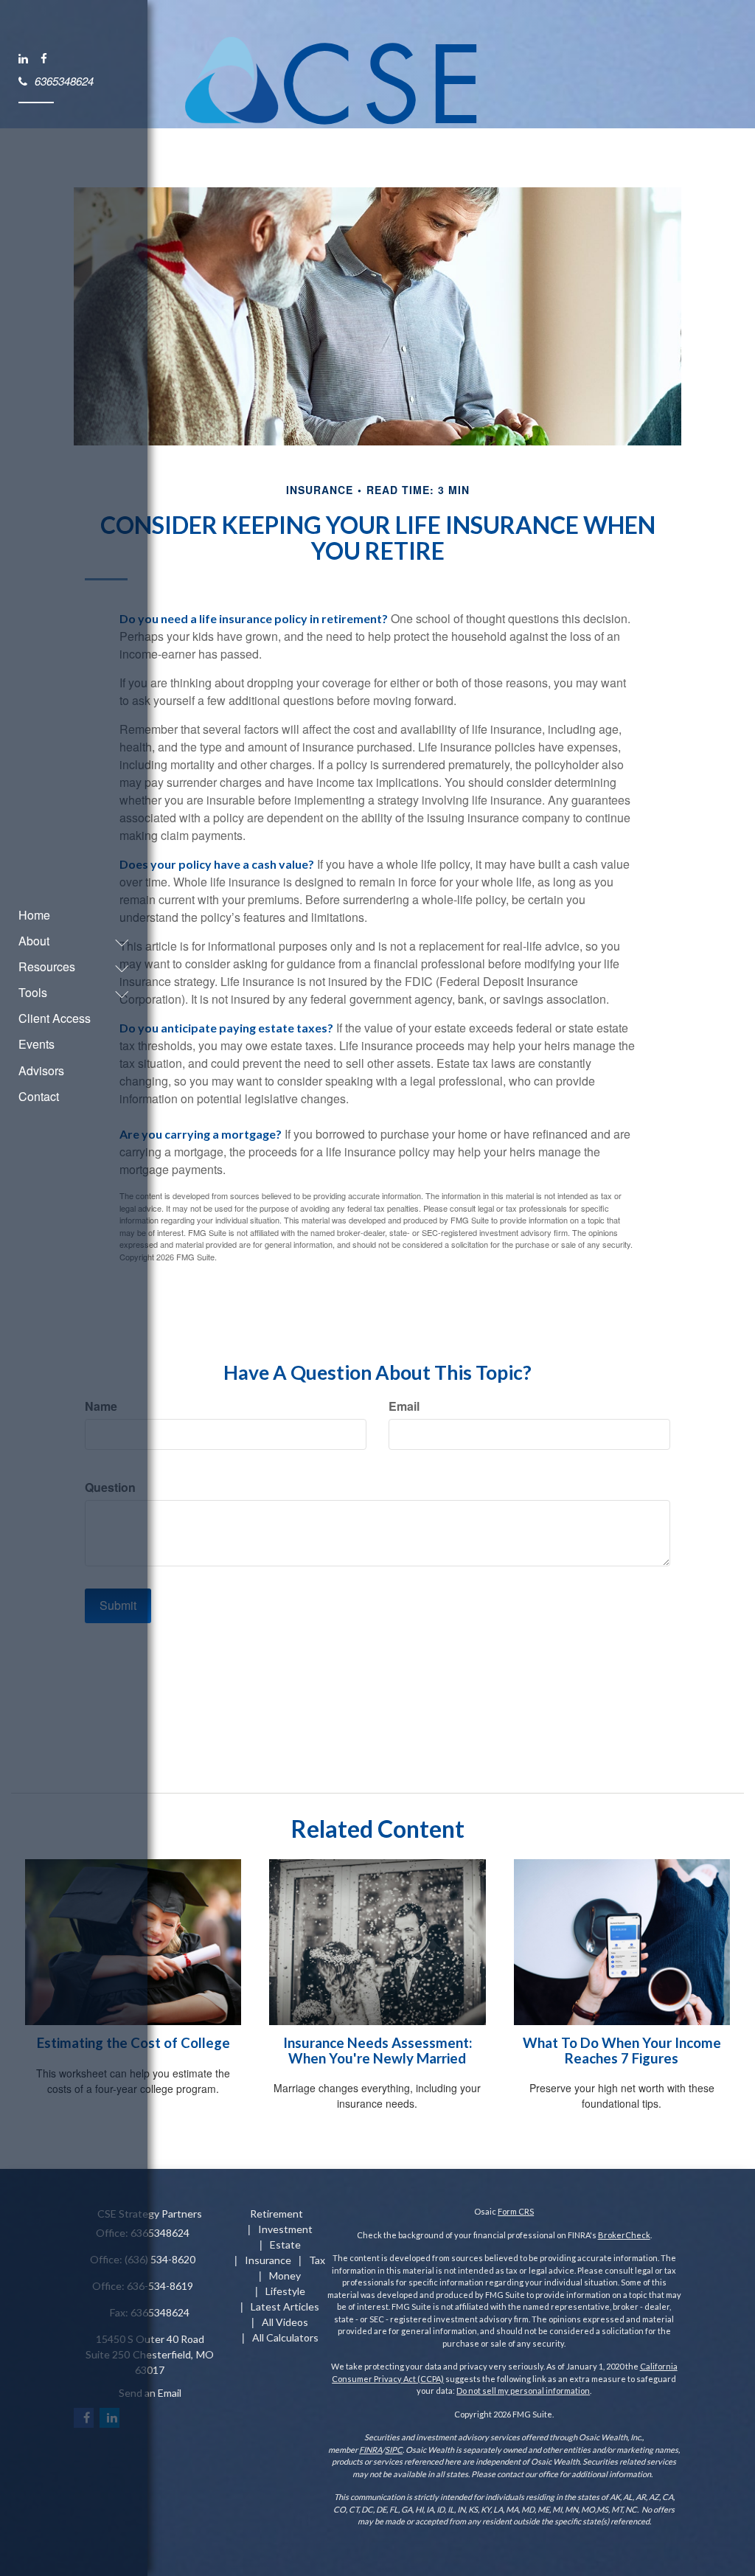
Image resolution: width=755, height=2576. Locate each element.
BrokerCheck (624, 2235)
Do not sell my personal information (523, 2391)
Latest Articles (285, 2306)
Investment (285, 2229)
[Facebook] (45, 58)
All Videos (285, 2322)
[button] (66, 941)
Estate (285, 2245)
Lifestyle (285, 2291)
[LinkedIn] (24, 58)
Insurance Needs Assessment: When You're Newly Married (377, 2051)
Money (285, 2275)
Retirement (276, 2214)
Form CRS (516, 2211)
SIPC (394, 2450)
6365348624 (64, 80)
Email (404, 1406)
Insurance (268, 2260)
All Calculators (285, 2337)
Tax (317, 2260)
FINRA (370, 2450)
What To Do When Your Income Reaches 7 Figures (622, 2051)
